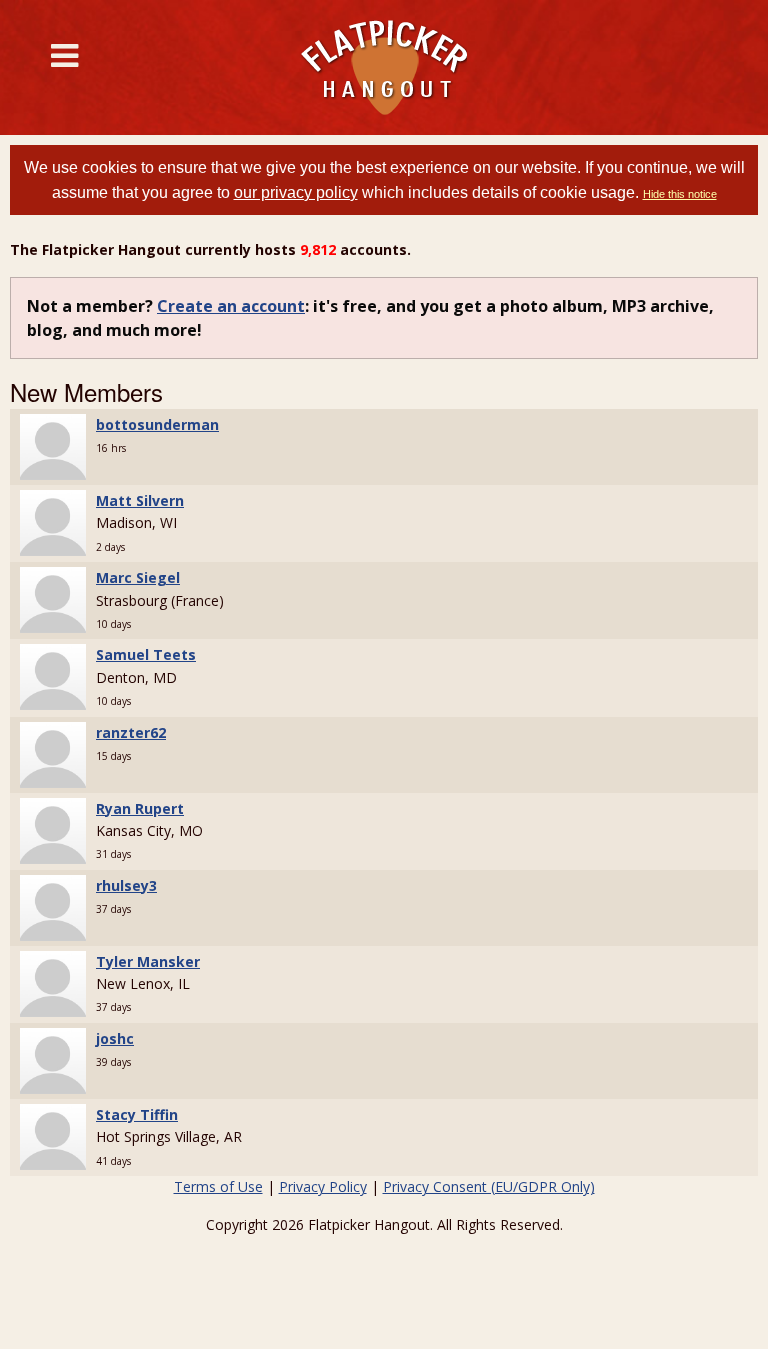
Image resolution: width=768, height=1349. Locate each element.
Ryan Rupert (140, 808)
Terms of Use (218, 1186)
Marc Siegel (138, 577)
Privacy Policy (323, 1186)
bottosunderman (157, 424)
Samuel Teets (146, 654)
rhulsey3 (126, 885)
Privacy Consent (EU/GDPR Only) (489, 1186)
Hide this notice (680, 194)
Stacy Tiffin (137, 1114)
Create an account (231, 306)
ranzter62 (131, 732)
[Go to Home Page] (384, 67)
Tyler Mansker (148, 961)
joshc (115, 1038)
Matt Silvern (140, 500)
